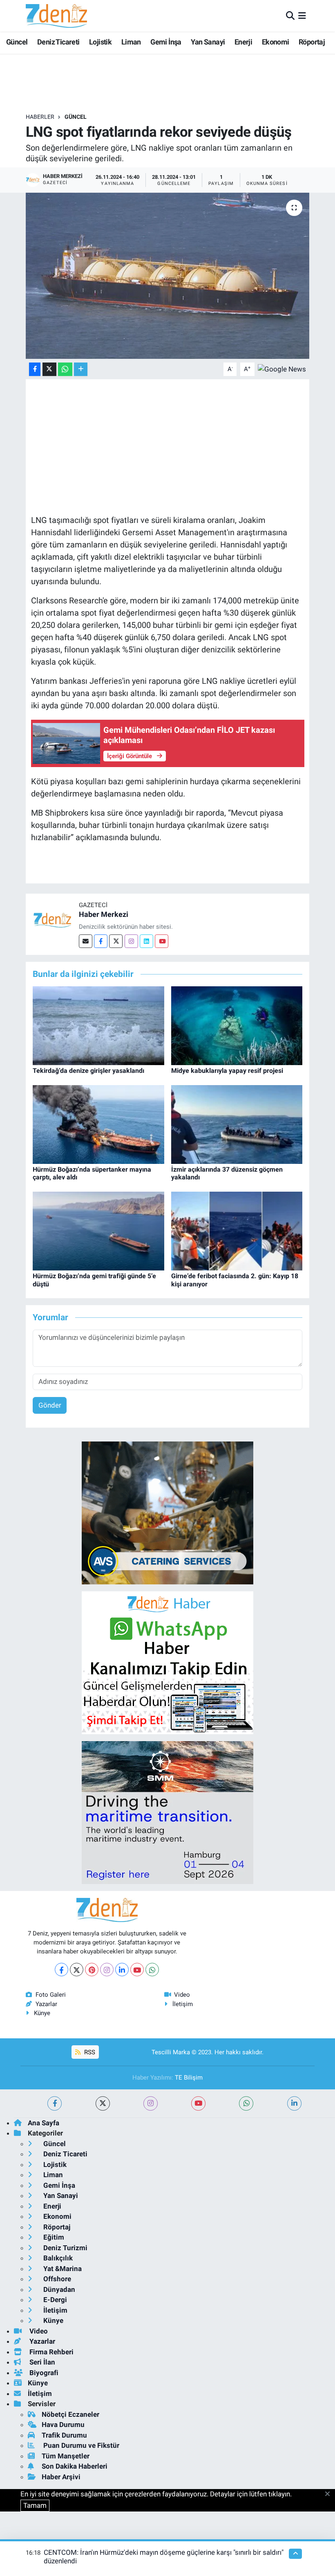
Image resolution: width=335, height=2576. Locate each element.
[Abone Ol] (282, 369)
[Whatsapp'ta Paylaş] (65, 369)
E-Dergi (54, 2300)
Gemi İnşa (166, 42)
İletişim (183, 2004)
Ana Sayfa (44, 2123)
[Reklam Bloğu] (167, 1512)
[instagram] (151, 2103)
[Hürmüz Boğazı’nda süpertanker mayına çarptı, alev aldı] (98, 1124)
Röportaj (312, 42)
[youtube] (198, 2103)
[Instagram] (131, 941)
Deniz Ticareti (58, 42)
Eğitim (53, 2237)
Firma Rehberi (51, 2352)
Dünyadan (58, 2289)
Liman (131, 42)
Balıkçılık (57, 2258)
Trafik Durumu (64, 2435)
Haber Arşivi (61, 2477)
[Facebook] (101, 941)
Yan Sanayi (208, 42)
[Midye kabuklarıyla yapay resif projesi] (237, 1025)
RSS (89, 2052)
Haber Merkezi (104, 914)
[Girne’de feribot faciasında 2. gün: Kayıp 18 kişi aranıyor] (237, 1230)
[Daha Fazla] (81, 369)
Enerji (243, 42)
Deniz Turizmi (65, 2248)
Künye (42, 2013)
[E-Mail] (86, 941)
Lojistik (100, 42)
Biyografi (43, 2373)
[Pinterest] (92, 1970)
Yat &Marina (62, 2269)
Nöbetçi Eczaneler (70, 2414)
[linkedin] (294, 2103)
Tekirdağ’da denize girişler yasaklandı (88, 1071)
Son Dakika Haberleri (75, 2466)
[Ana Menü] (302, 16)
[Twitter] (116, 941)
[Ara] (290, 16)
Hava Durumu (63, 2425)
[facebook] (55, 2103)
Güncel (17, 42)
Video (182, 1995)
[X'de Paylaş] (49, 369)
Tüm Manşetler (66, 2456)
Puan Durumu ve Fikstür (80, 2445)
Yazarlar (46, 2004)
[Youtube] (162, 941)
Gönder (50, 1405)
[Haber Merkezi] (52, 920)
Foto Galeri (51, 1995)
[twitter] (103, 2103)
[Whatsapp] (152, 1970)
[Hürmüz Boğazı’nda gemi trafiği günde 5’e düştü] (98, 1230)
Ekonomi (276, 42)
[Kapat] (330, 2494)
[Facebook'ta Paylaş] (35, 369)
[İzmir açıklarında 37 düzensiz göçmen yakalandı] (237, 1124)
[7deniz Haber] (56, 16)
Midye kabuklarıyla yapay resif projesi (227, 1071)
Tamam (35, 2505)
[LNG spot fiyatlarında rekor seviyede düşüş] (168, 276)
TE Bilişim (189, 2078)
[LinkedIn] (122, 1970)
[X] (77, 1970)
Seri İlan (41, 2362)
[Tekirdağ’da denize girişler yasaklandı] (98, 1025)
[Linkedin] (146, 941)
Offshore (56, 2279)
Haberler (40, 117)
